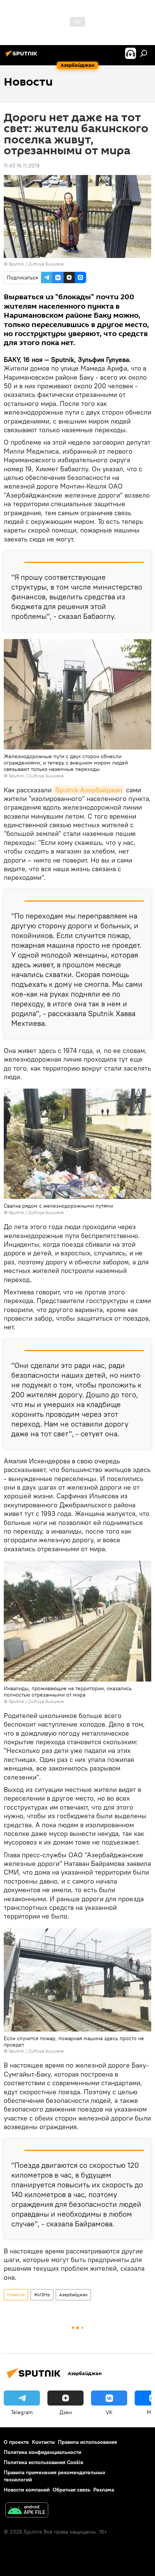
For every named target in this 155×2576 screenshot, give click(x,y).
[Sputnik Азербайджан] (23, 56)
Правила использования (87, 2442)
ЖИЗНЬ (42, 2295)
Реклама (104, 2490)
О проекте (16, 2442)
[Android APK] (27, 2511)
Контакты (43, 2442)
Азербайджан (73, 2295)
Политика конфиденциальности (43, 2452)
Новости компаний (27, 2490)
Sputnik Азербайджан (89, 790)
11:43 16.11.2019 (22, 166)
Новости (16, 2295)
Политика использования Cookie (44, 2462)
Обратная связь (71, 2490)
